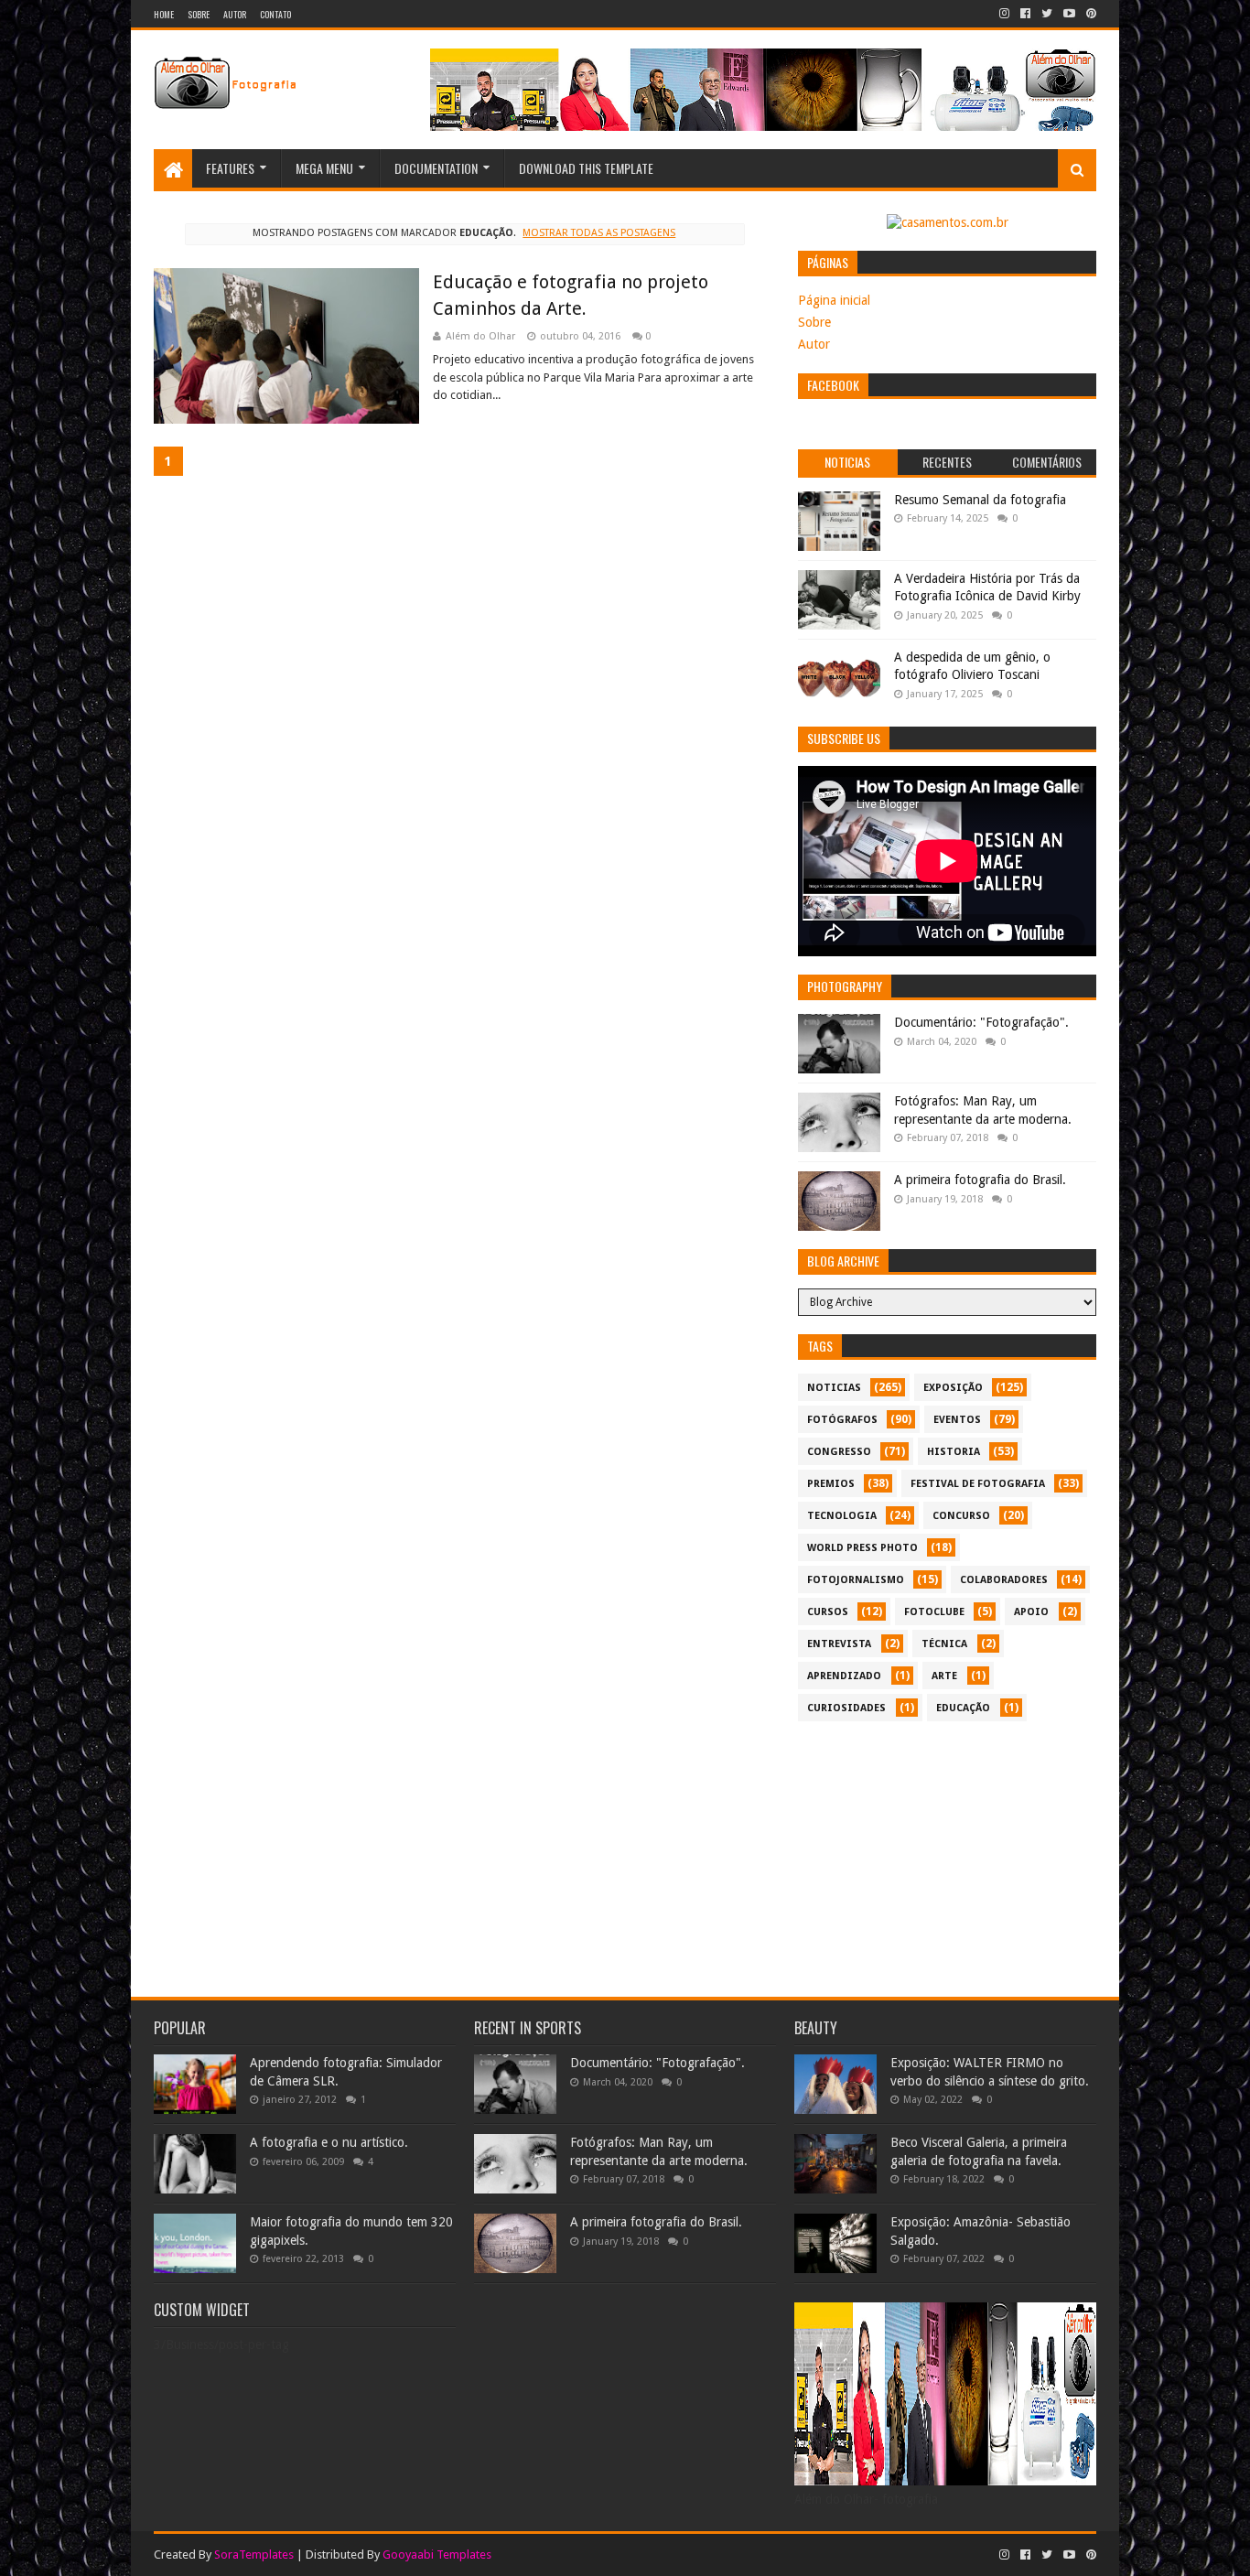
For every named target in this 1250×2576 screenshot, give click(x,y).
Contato (275, 14)
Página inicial (834, 300)
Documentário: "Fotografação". (981, 1022)
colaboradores (1004, 1580)
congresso (839, 1452)
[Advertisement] (947, 1859)
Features (230, 168)
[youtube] (1069, 14)
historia (954, 1452)
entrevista (839, 1644)
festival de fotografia (978, 1484)
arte (944, 1676)
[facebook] (1025, 14)
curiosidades (846, 1708)
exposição (953, 1388)
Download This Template (586, 168)
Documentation (436, 168)
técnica (944, 1644)
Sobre (199, 14)
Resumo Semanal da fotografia (980, 500)
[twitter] (1047, 14)
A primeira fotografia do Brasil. (980, 1180)
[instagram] (1004, 14)
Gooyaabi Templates (437, 2554)
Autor (235, 14)
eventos (957, 1420)
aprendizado (844, 1676)
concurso (961, 1516)
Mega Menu (324, 168)
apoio (1031, 1612)
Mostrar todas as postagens (599, 233)
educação (963, 1708)
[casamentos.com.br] (948, 222)
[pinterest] (1089, 14)
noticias (834, 1388)
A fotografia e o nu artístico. (329, 2142)
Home (164, 14)
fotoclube (934, 1612)
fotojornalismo (856, 1580)
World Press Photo (862, 1548)
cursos (828, 1612)
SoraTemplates (254, 2554)
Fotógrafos (842, 1420)
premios (831, 1484)
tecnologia (842, 1516)
